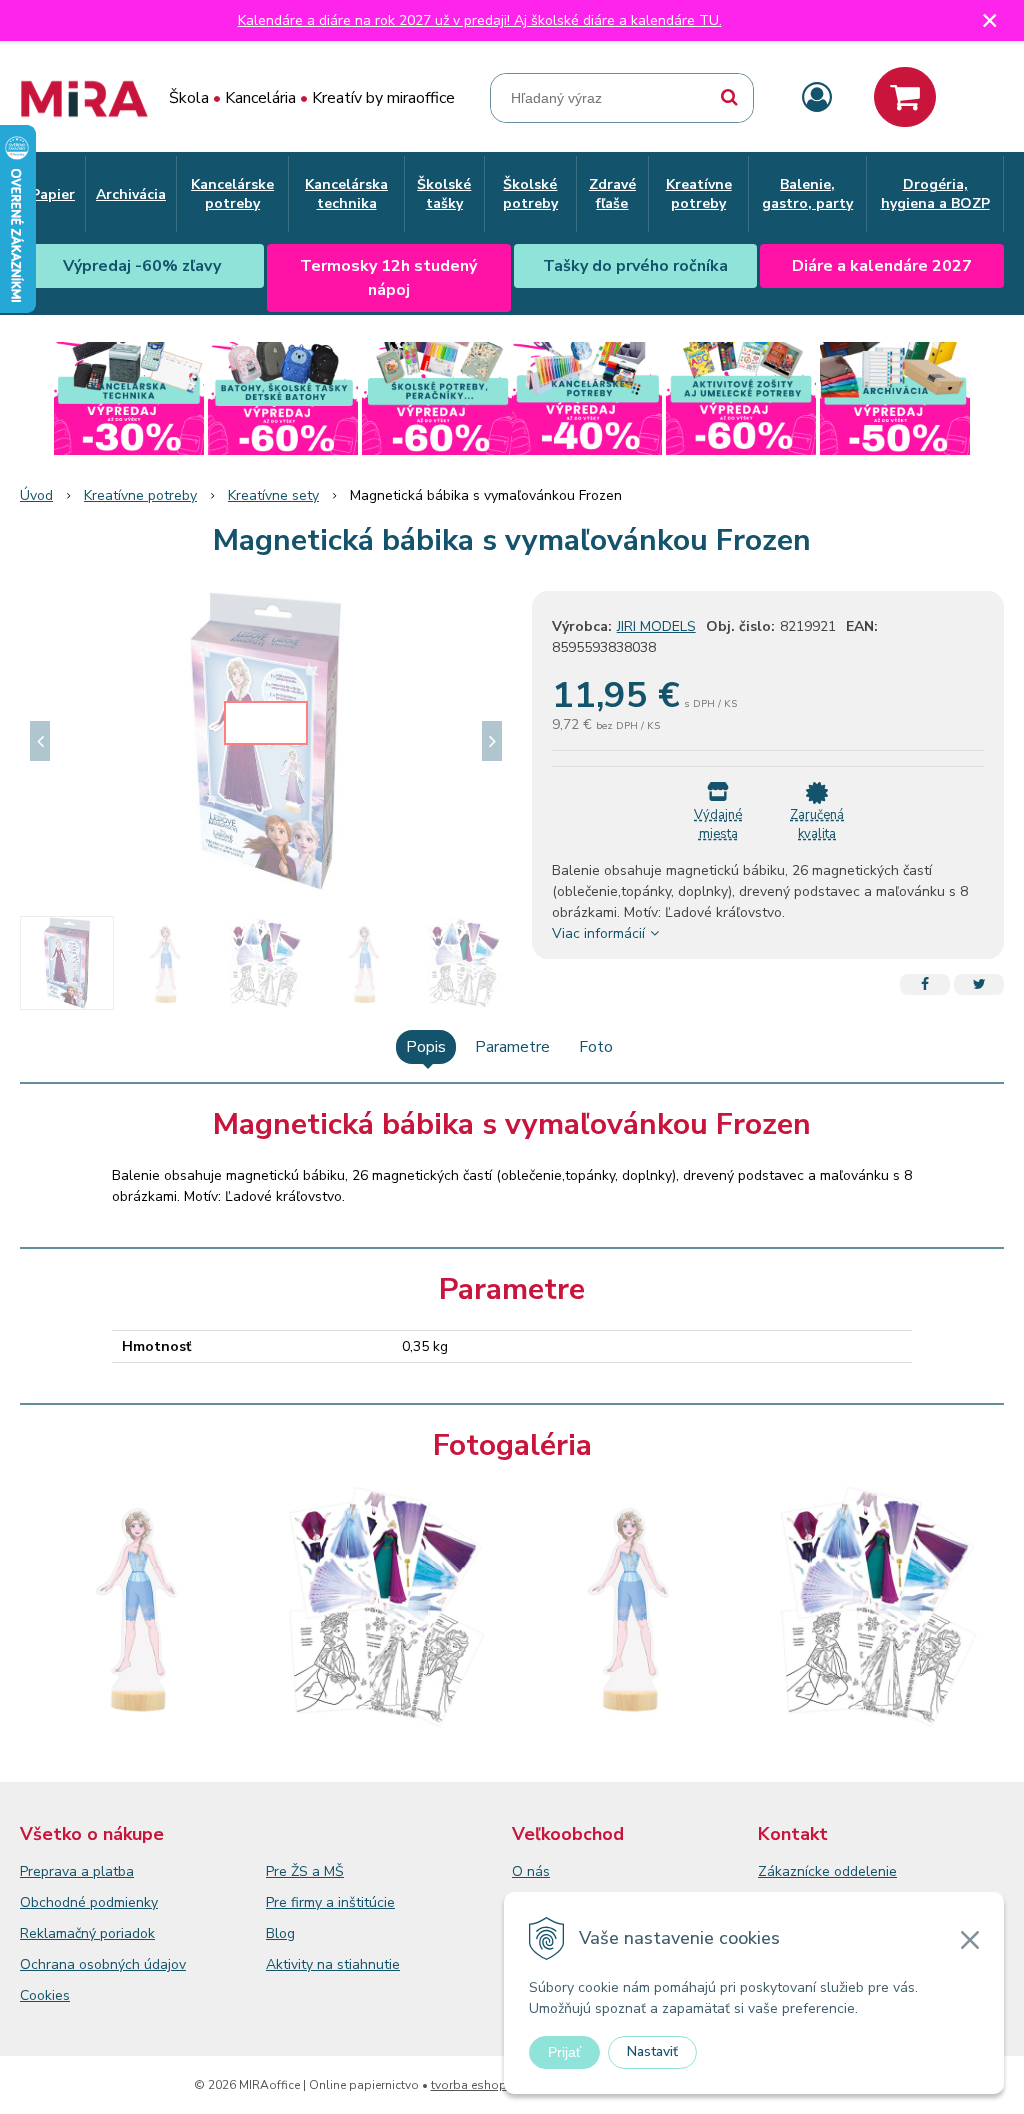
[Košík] (905, 97)
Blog (280, 1933)
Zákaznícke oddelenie (827, 1871)
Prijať (564, 2052)
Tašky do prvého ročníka (635, 266)
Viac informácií (598, 933)
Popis (426, 1047)
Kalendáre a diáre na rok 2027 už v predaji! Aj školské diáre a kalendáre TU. (480, 20)
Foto (596, 1047)
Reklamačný (60, 1933)
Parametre (512, 1047)
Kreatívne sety (273, 495)
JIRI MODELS (656, 626)
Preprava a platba (77, 1871)
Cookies (45, 1995)
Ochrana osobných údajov (103, 1964)
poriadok (127, 1933)
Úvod (36, 495)
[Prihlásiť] (817, 98)
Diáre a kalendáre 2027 (882, 266)
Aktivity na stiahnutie (333, 1964)
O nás (531, 1871)
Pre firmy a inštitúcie (330, 1902)
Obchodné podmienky (89, 1902)
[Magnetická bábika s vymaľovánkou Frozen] (266, 741)
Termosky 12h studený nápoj (388, 278)
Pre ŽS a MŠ (305, 1871)
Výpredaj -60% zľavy (142, 266)
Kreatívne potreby (140, 495)
